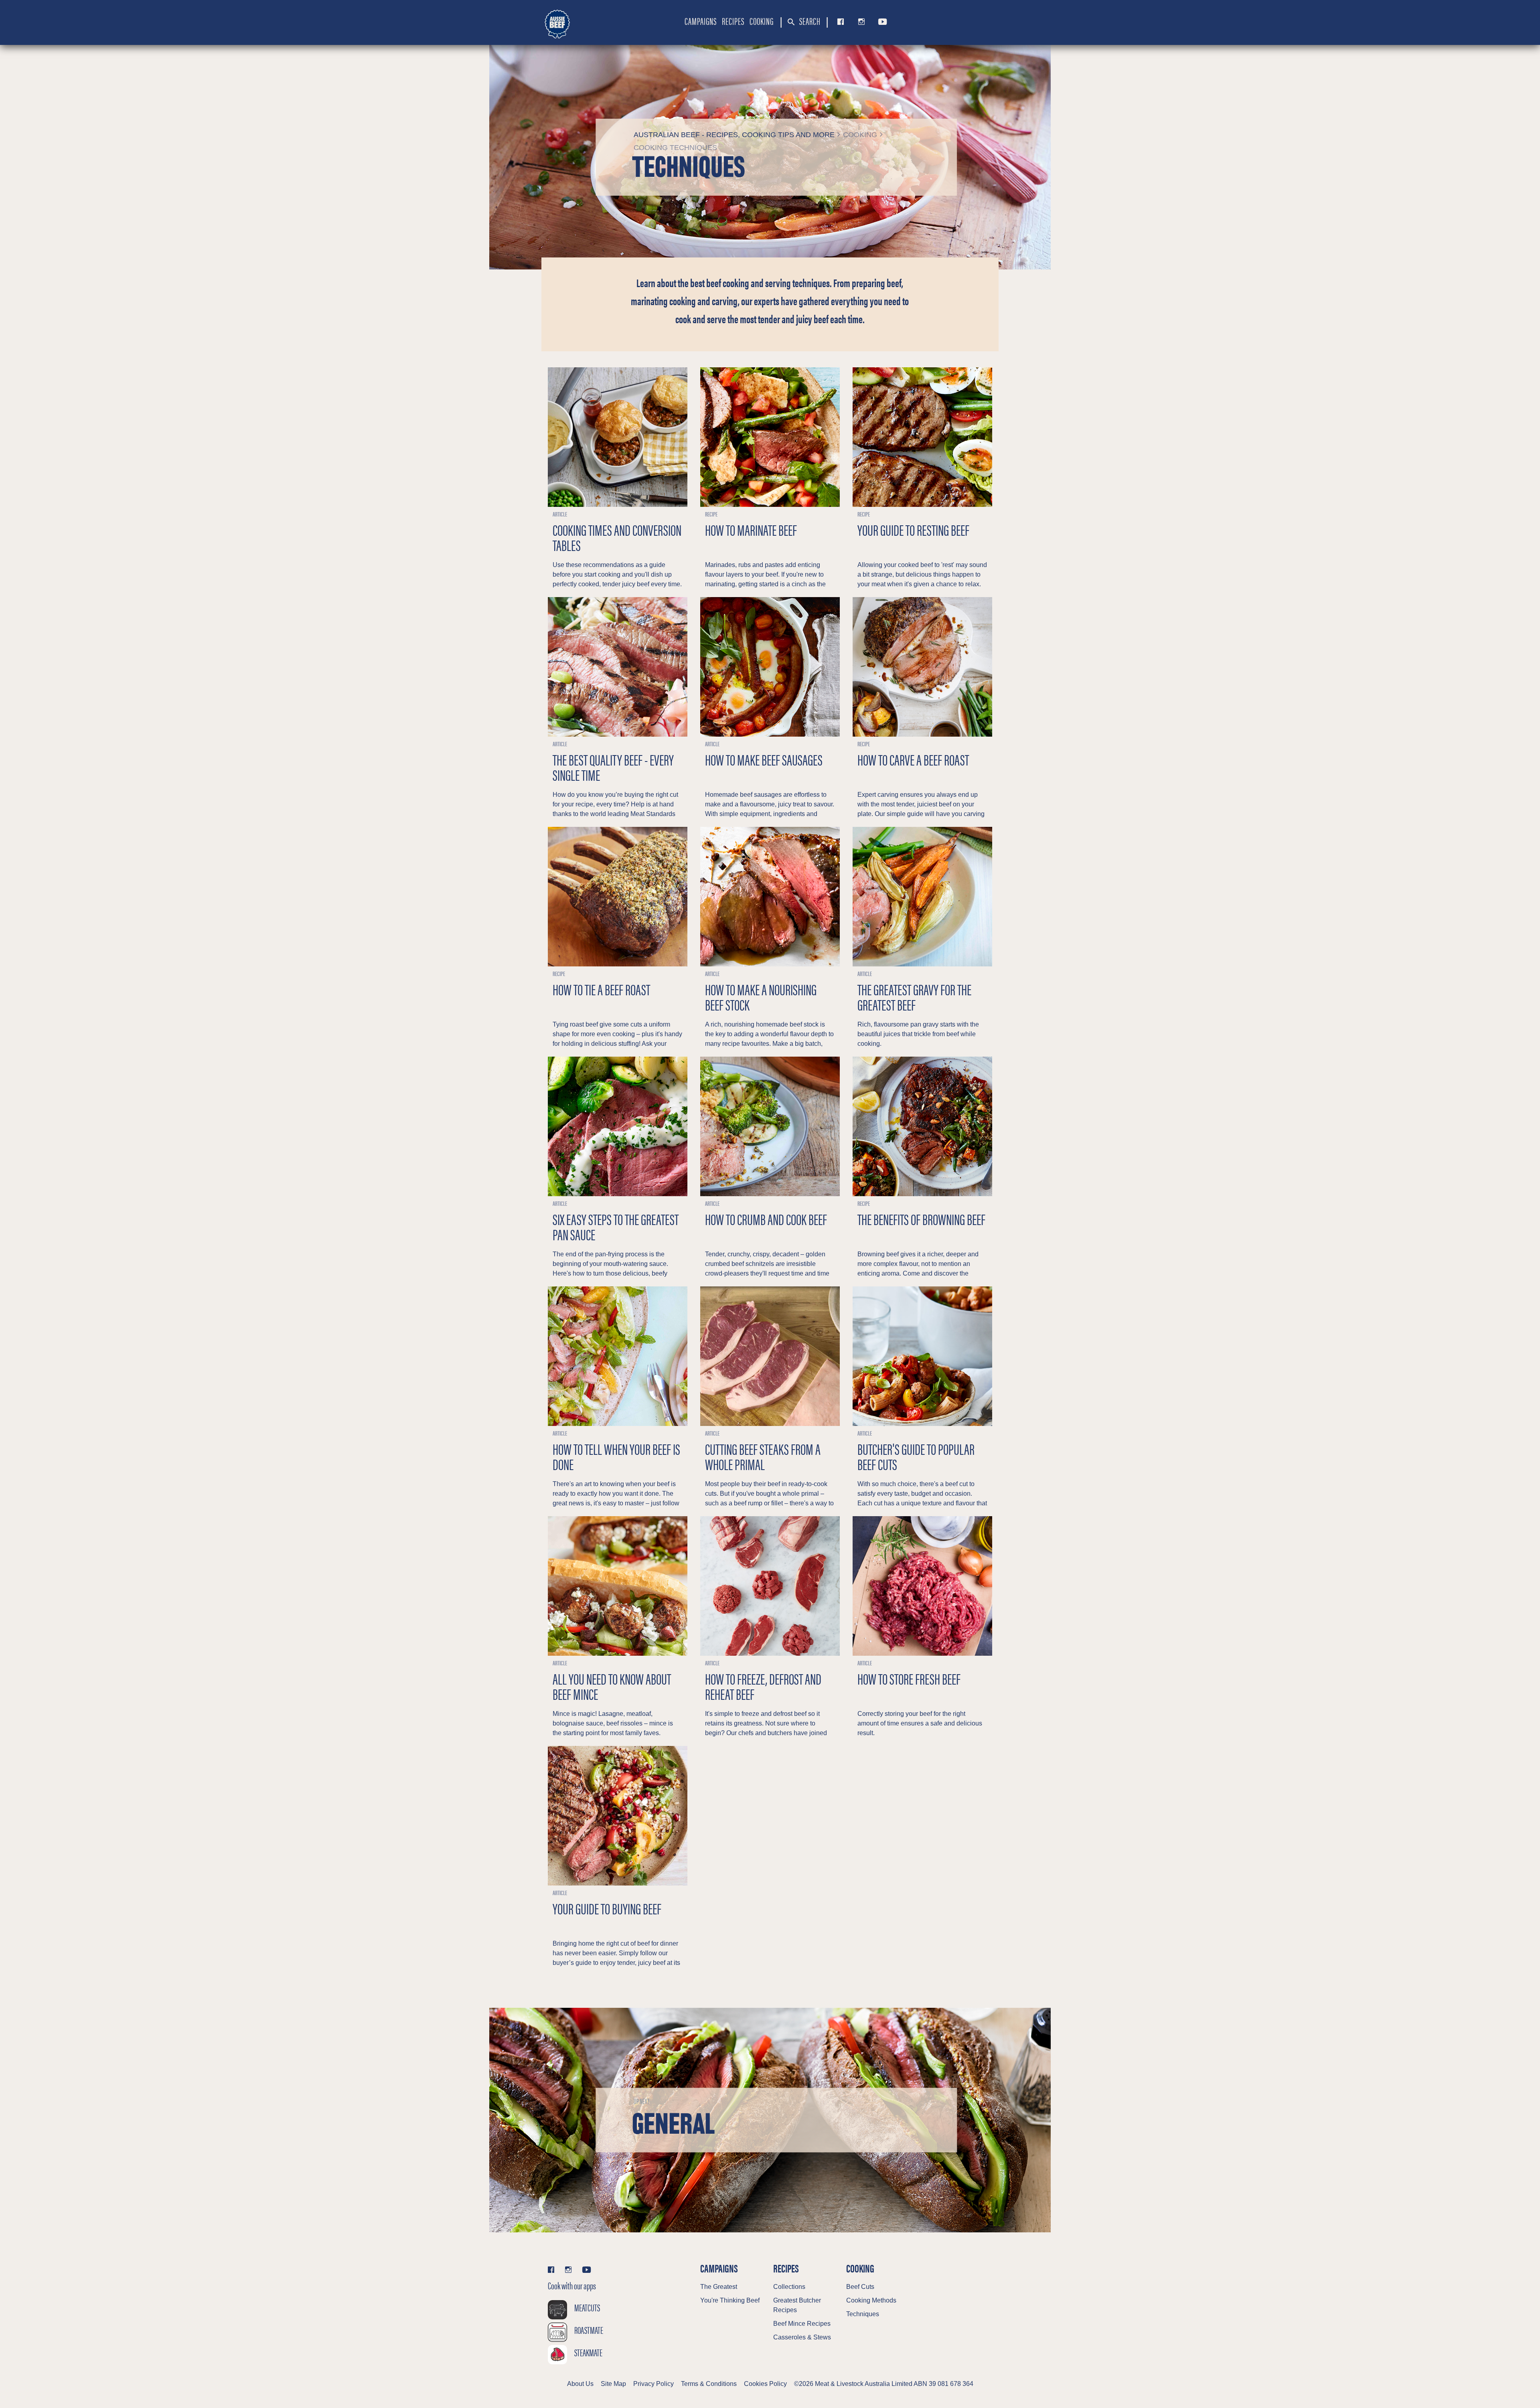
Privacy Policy (653, 2384)
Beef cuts (860, 2287)
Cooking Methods (871, 2300)
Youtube (587, 2269)
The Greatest (719, 2287)
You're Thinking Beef (730, 2300)
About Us (580, 2384)
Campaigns (701, 21)
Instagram (860, 22)
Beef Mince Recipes (802, 2324)
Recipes (733, 21)
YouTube (881, 22)
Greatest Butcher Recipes (797, 2305)
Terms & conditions (709, 2384)
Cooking (762, 21)
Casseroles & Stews (802, 2337)
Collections (789, 2287)
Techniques (863, 2314)
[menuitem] (701, 21)
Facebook (839, 22)
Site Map (613, 2384)
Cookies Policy (765, 2384)
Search (809, 21)
